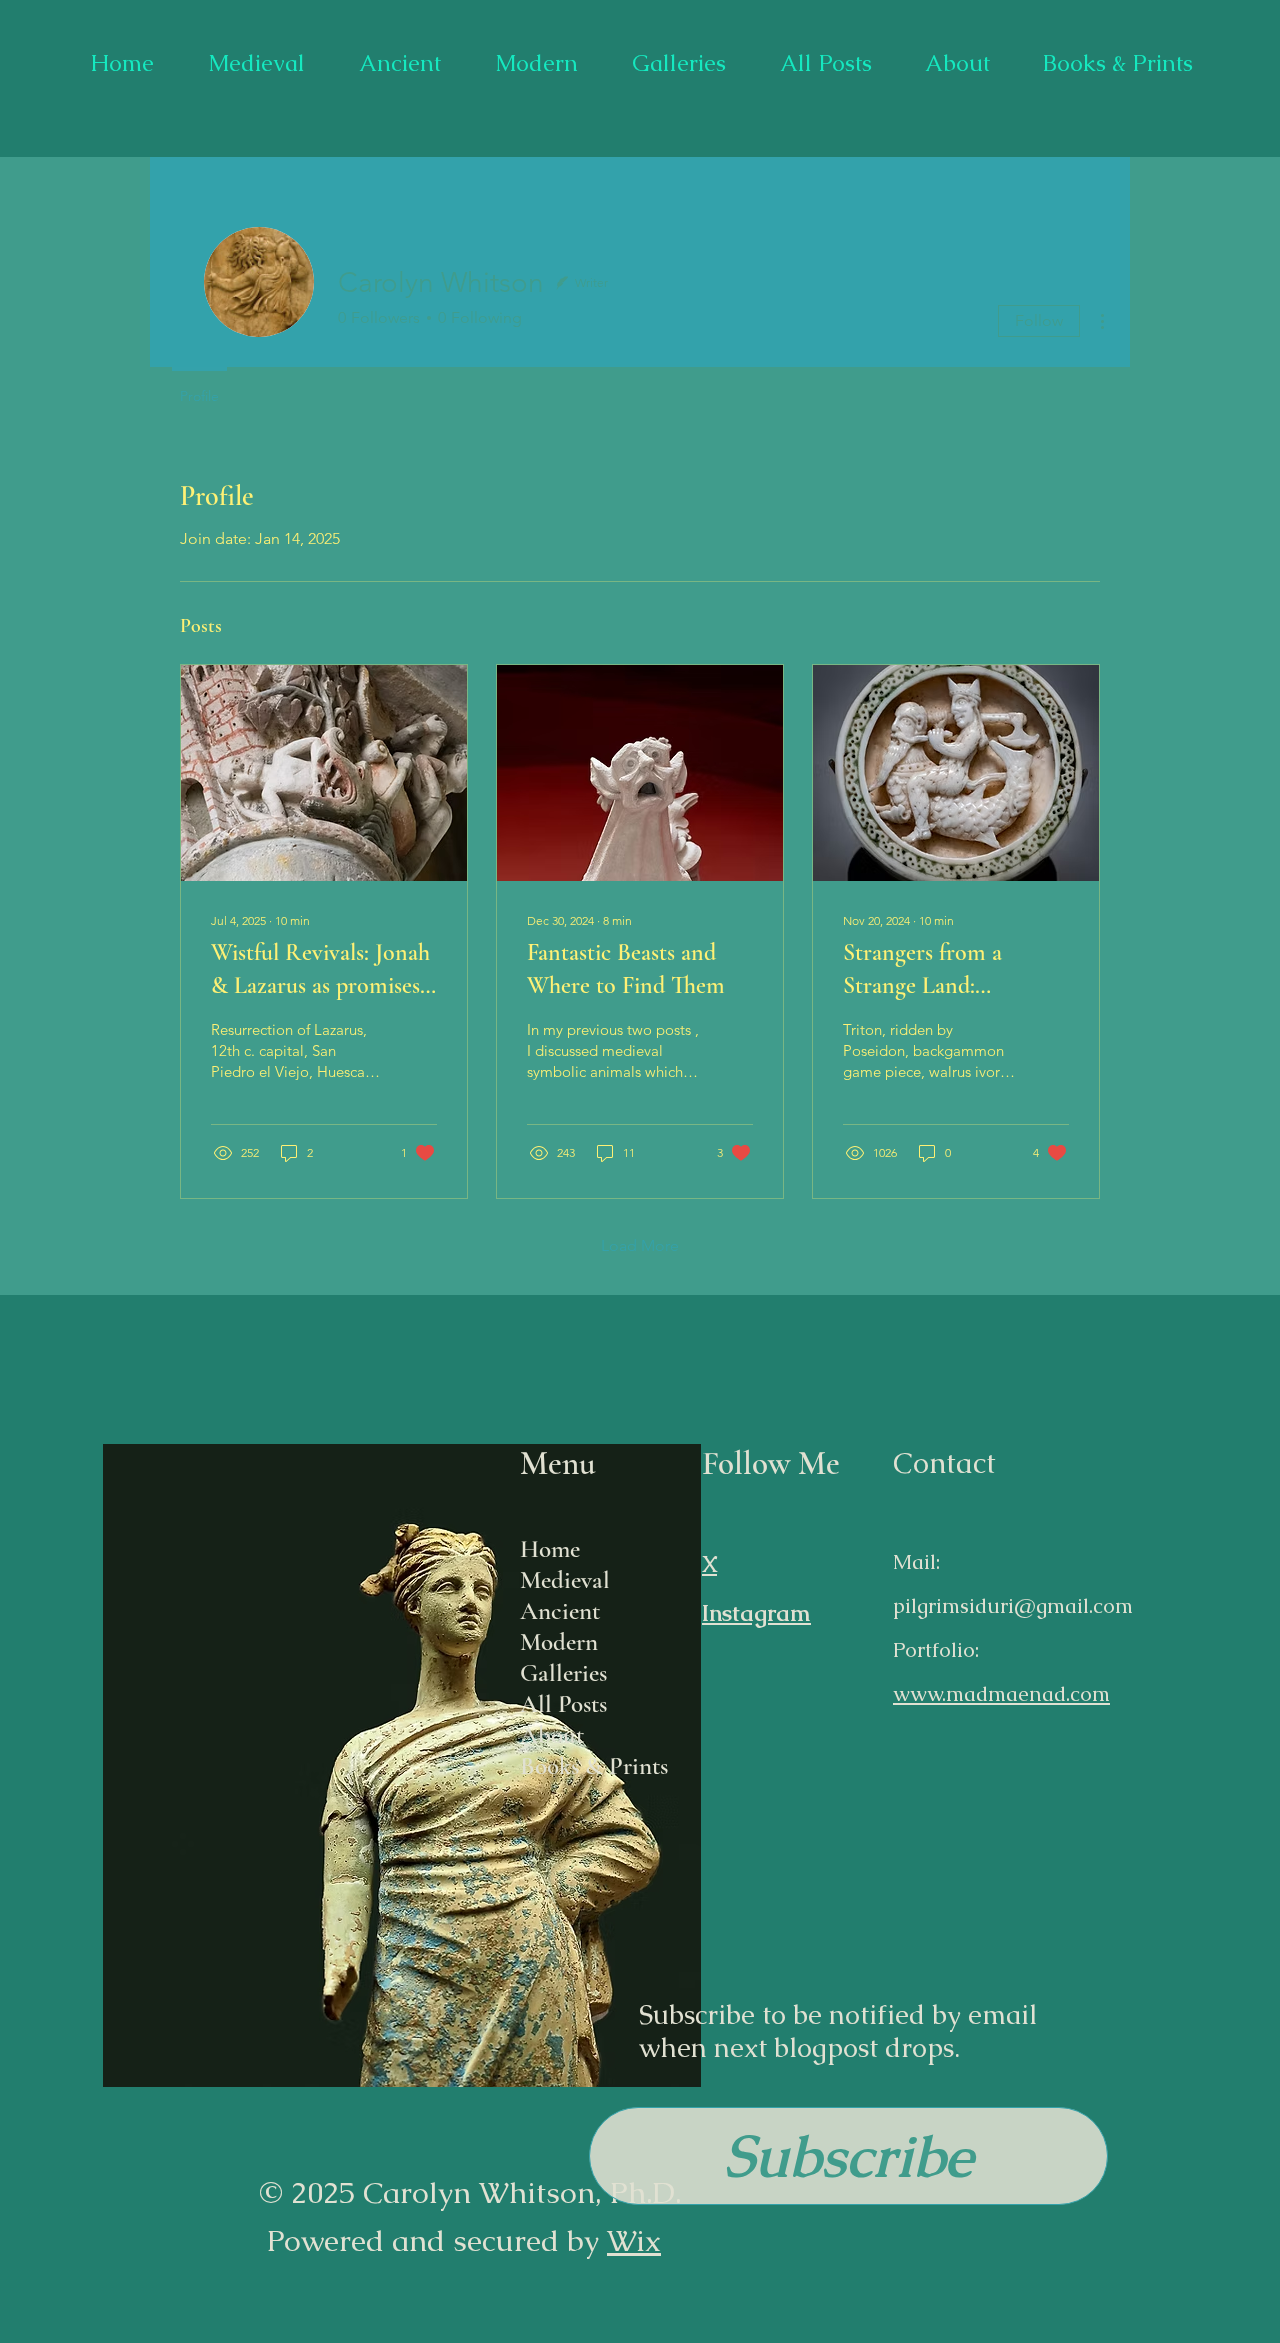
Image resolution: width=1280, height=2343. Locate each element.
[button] (848, 2156)
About (552, 1735)
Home (550, 1549)
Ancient (560, 1611)
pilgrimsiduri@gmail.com (1013, 1605)
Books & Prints (594, 1766)
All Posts (563, 1704)
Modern (559, 1642)
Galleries (563, 1673)
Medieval (565, 1580)
